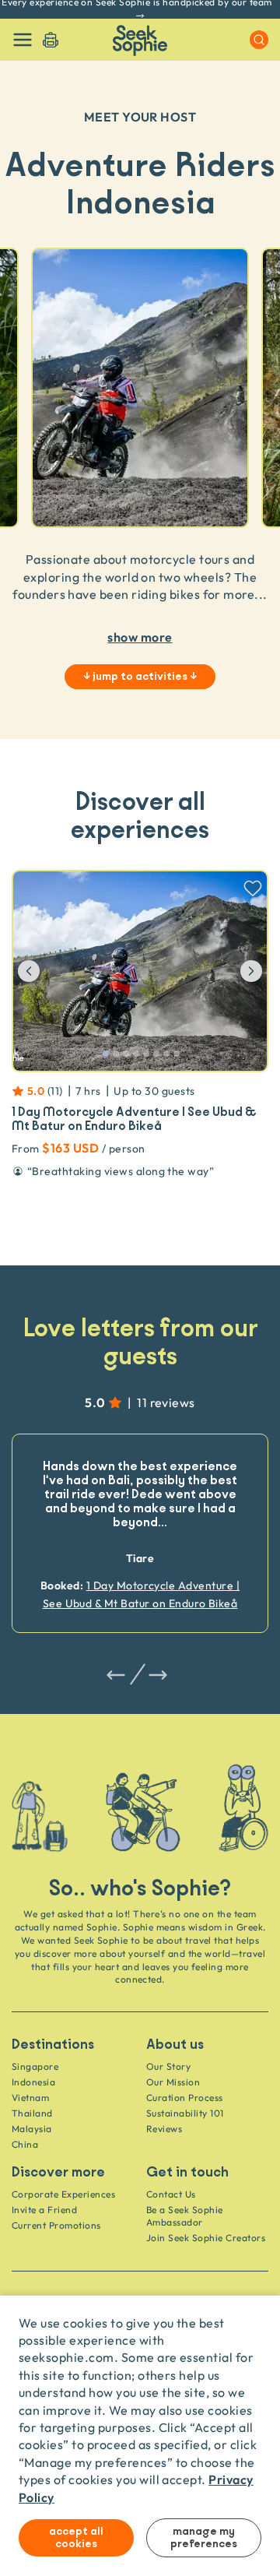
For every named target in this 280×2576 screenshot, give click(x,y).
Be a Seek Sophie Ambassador (185, 2216)
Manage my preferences (204, 2538)
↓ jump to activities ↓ (140, 677)
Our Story (168, 2066)
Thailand (32, 2113)
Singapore (35, 2066)
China (25, 2144)
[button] (41, 971)
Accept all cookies (76, 2538)
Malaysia (32, 2129)
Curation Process (185, 2097)
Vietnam (30, 2097)
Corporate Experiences (63, 2194)
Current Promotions (56, 2225)
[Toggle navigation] (23, 40)
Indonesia (33, 2082)
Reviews (164, 2129)
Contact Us (171, 2194)
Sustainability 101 (185, 2113)
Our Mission (173, 2082)
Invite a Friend (44, 2210)
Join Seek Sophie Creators (206, 2238)
